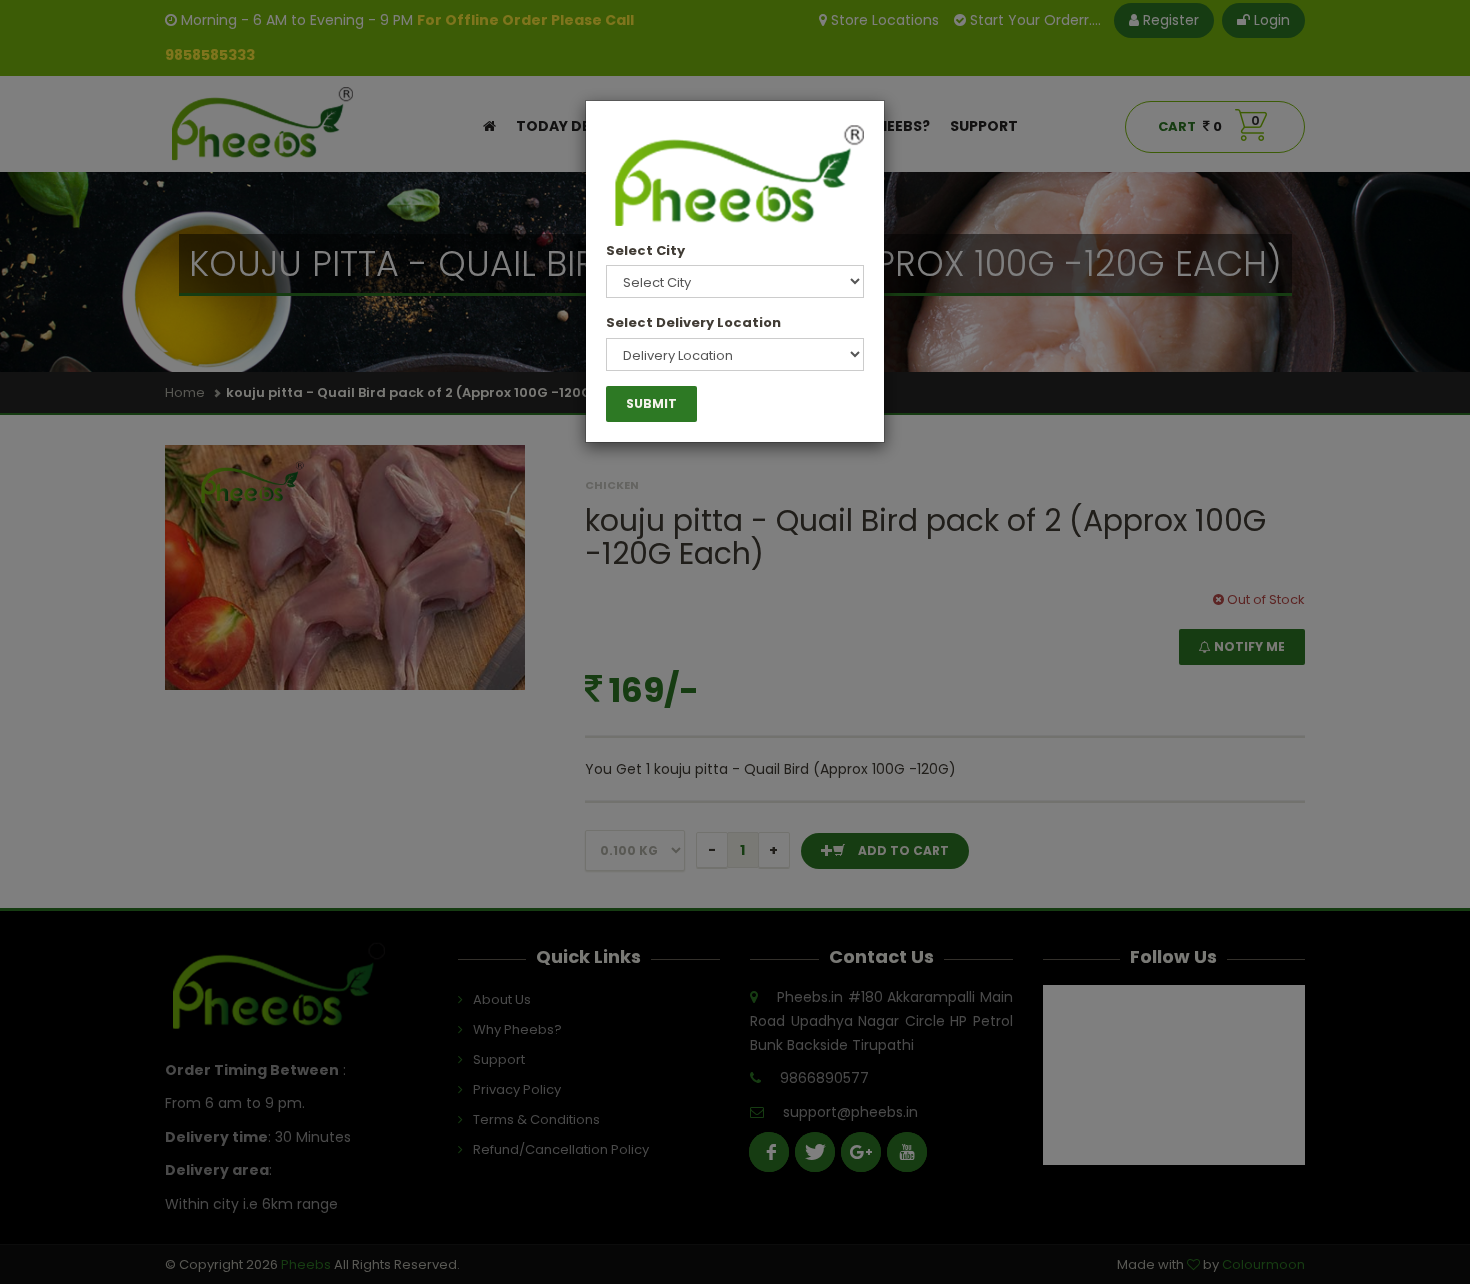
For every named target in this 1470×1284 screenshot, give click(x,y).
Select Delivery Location (693, 322)
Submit (651, 403)
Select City (645, 250)
